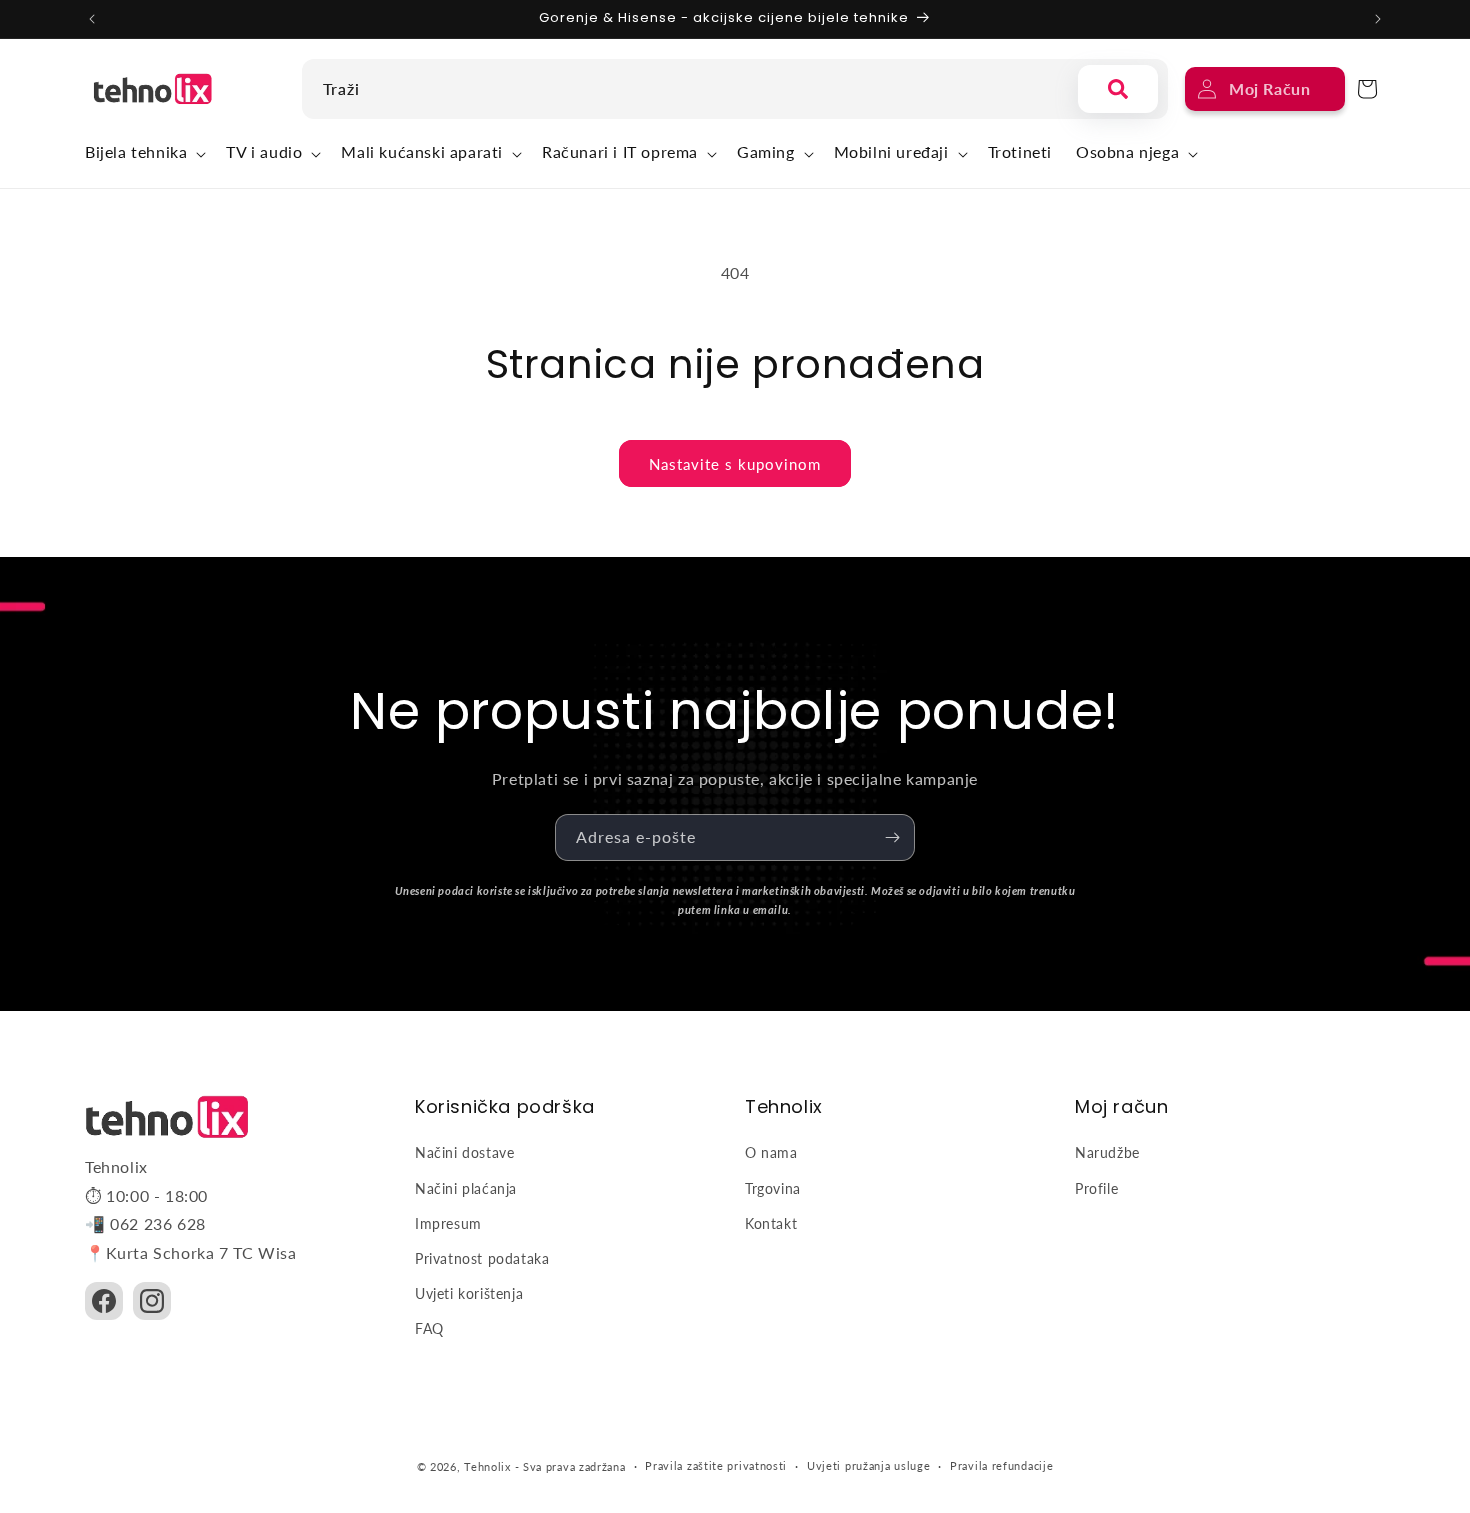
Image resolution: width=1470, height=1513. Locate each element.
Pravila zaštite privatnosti (716, 1465)
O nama (771, 1152)
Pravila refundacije (1001, 1465)
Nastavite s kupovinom (735, 464)
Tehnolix (487, 1466)
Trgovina (773, 1188)
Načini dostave (464, 1152)
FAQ (429, 1328)
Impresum (448, 1223)
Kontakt (771, 1223)
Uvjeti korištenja (469, 1293)
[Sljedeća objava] (1378, 19)
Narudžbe (1107, 1152)
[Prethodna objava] (92, 19)
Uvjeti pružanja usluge (868, 1465)
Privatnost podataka (482, 1258)
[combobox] (685, 89)
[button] (143, 154)
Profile (1096, 1188)
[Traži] (1118, 89)
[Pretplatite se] (892, 837)
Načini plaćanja (466, 1188)
